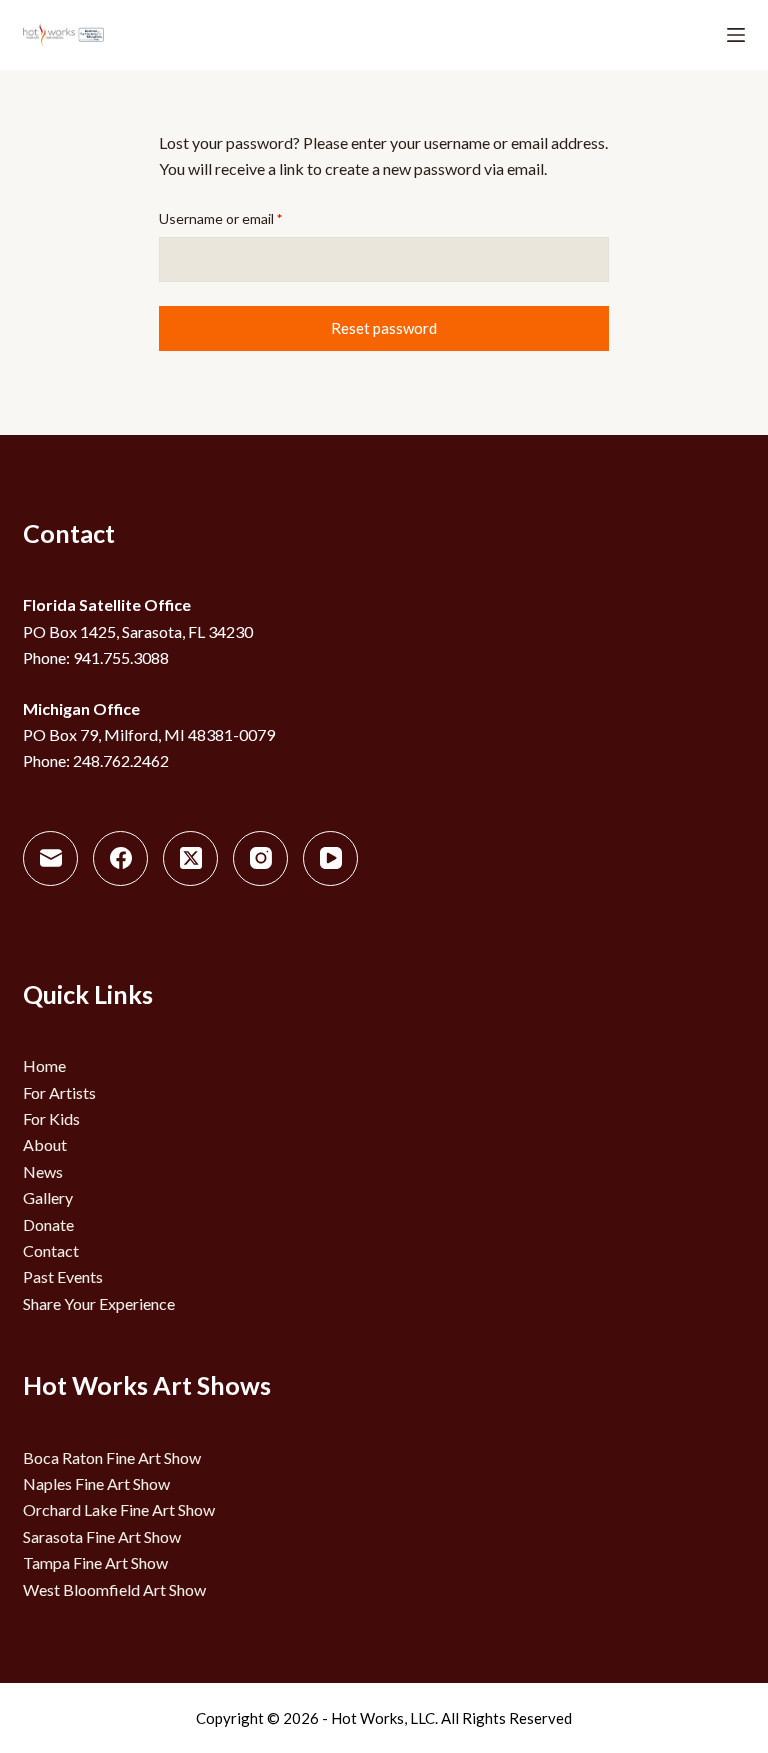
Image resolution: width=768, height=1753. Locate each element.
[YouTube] (330, 858)
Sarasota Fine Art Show (102, 1536)
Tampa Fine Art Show (95, 1562)
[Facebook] (120, 858)
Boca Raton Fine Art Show (112, 1457)
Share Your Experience (99, 1303)
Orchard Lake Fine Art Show (119, 1509)
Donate (48, 1224)
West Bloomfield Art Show (114, 1589)
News (43, 1171)
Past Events (63, 1276)
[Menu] (736, 35)
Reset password (384, 328)
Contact (51, 1250)
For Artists (59, 1092)
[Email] (50, 858)
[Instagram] (260, 858)
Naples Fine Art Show (96, 1483)
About (45, 1144)
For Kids (51, 1118)
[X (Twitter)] (190, 858)
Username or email (248, 218)
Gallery (48, 1197)
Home (44, 1065)
